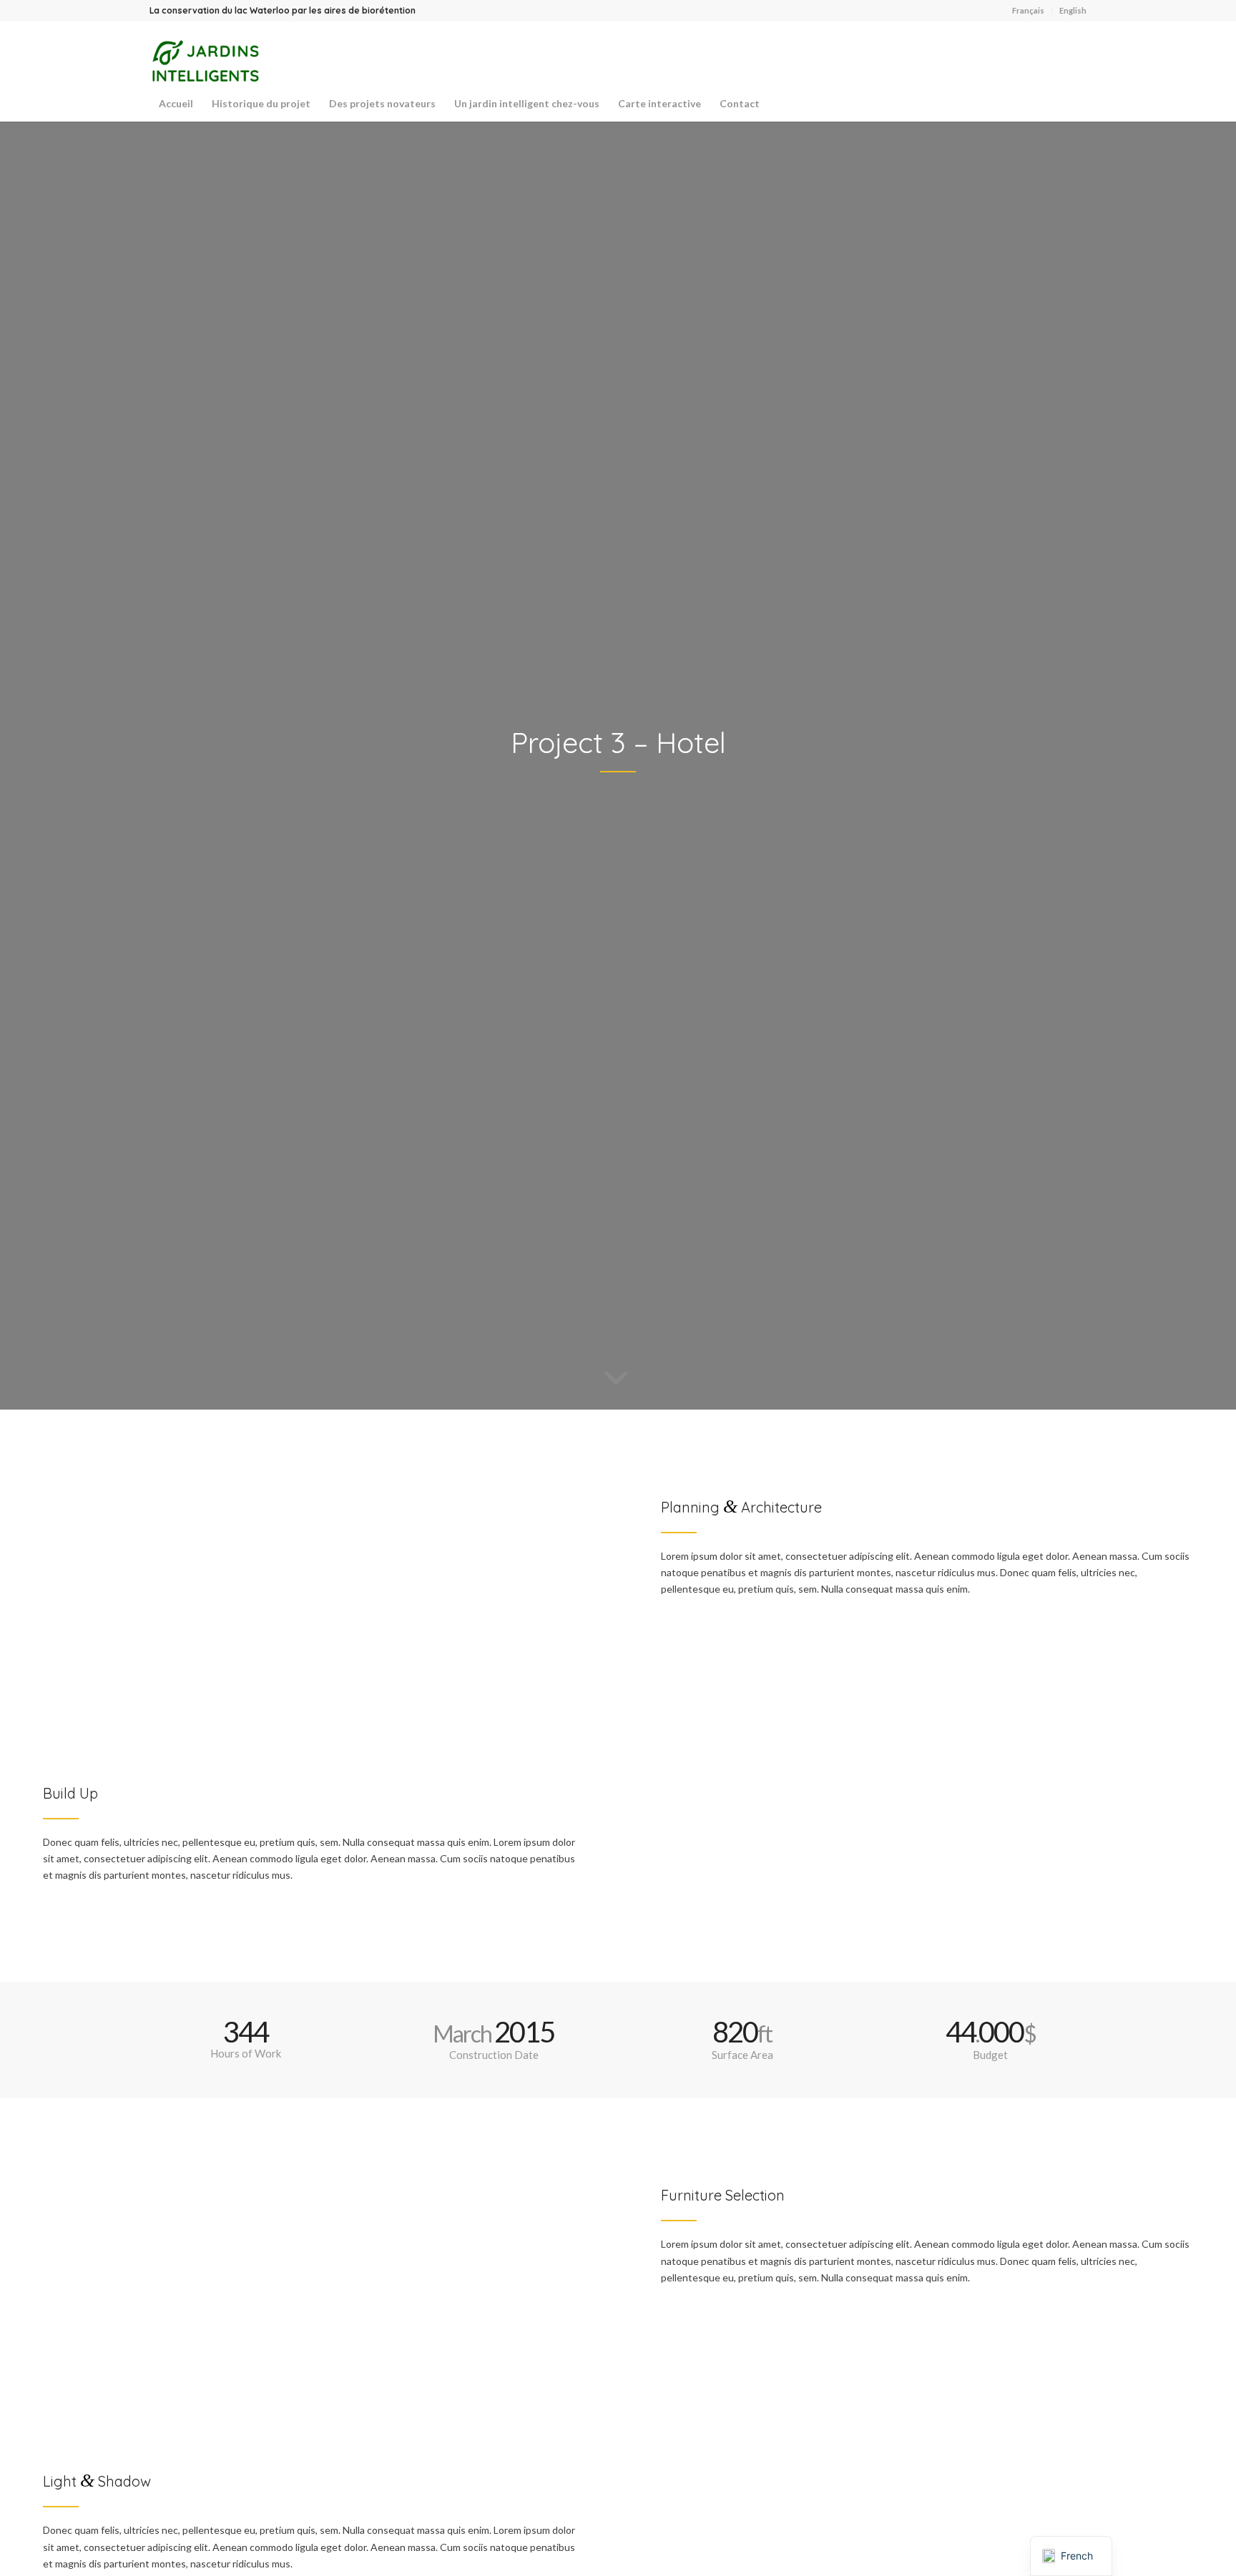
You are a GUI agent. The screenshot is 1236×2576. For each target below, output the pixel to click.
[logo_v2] (204, 61)
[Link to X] (1054, 54)
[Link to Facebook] (1076, 54)
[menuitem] (1029, 11)
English (1073, 10)
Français (1028, 10)
